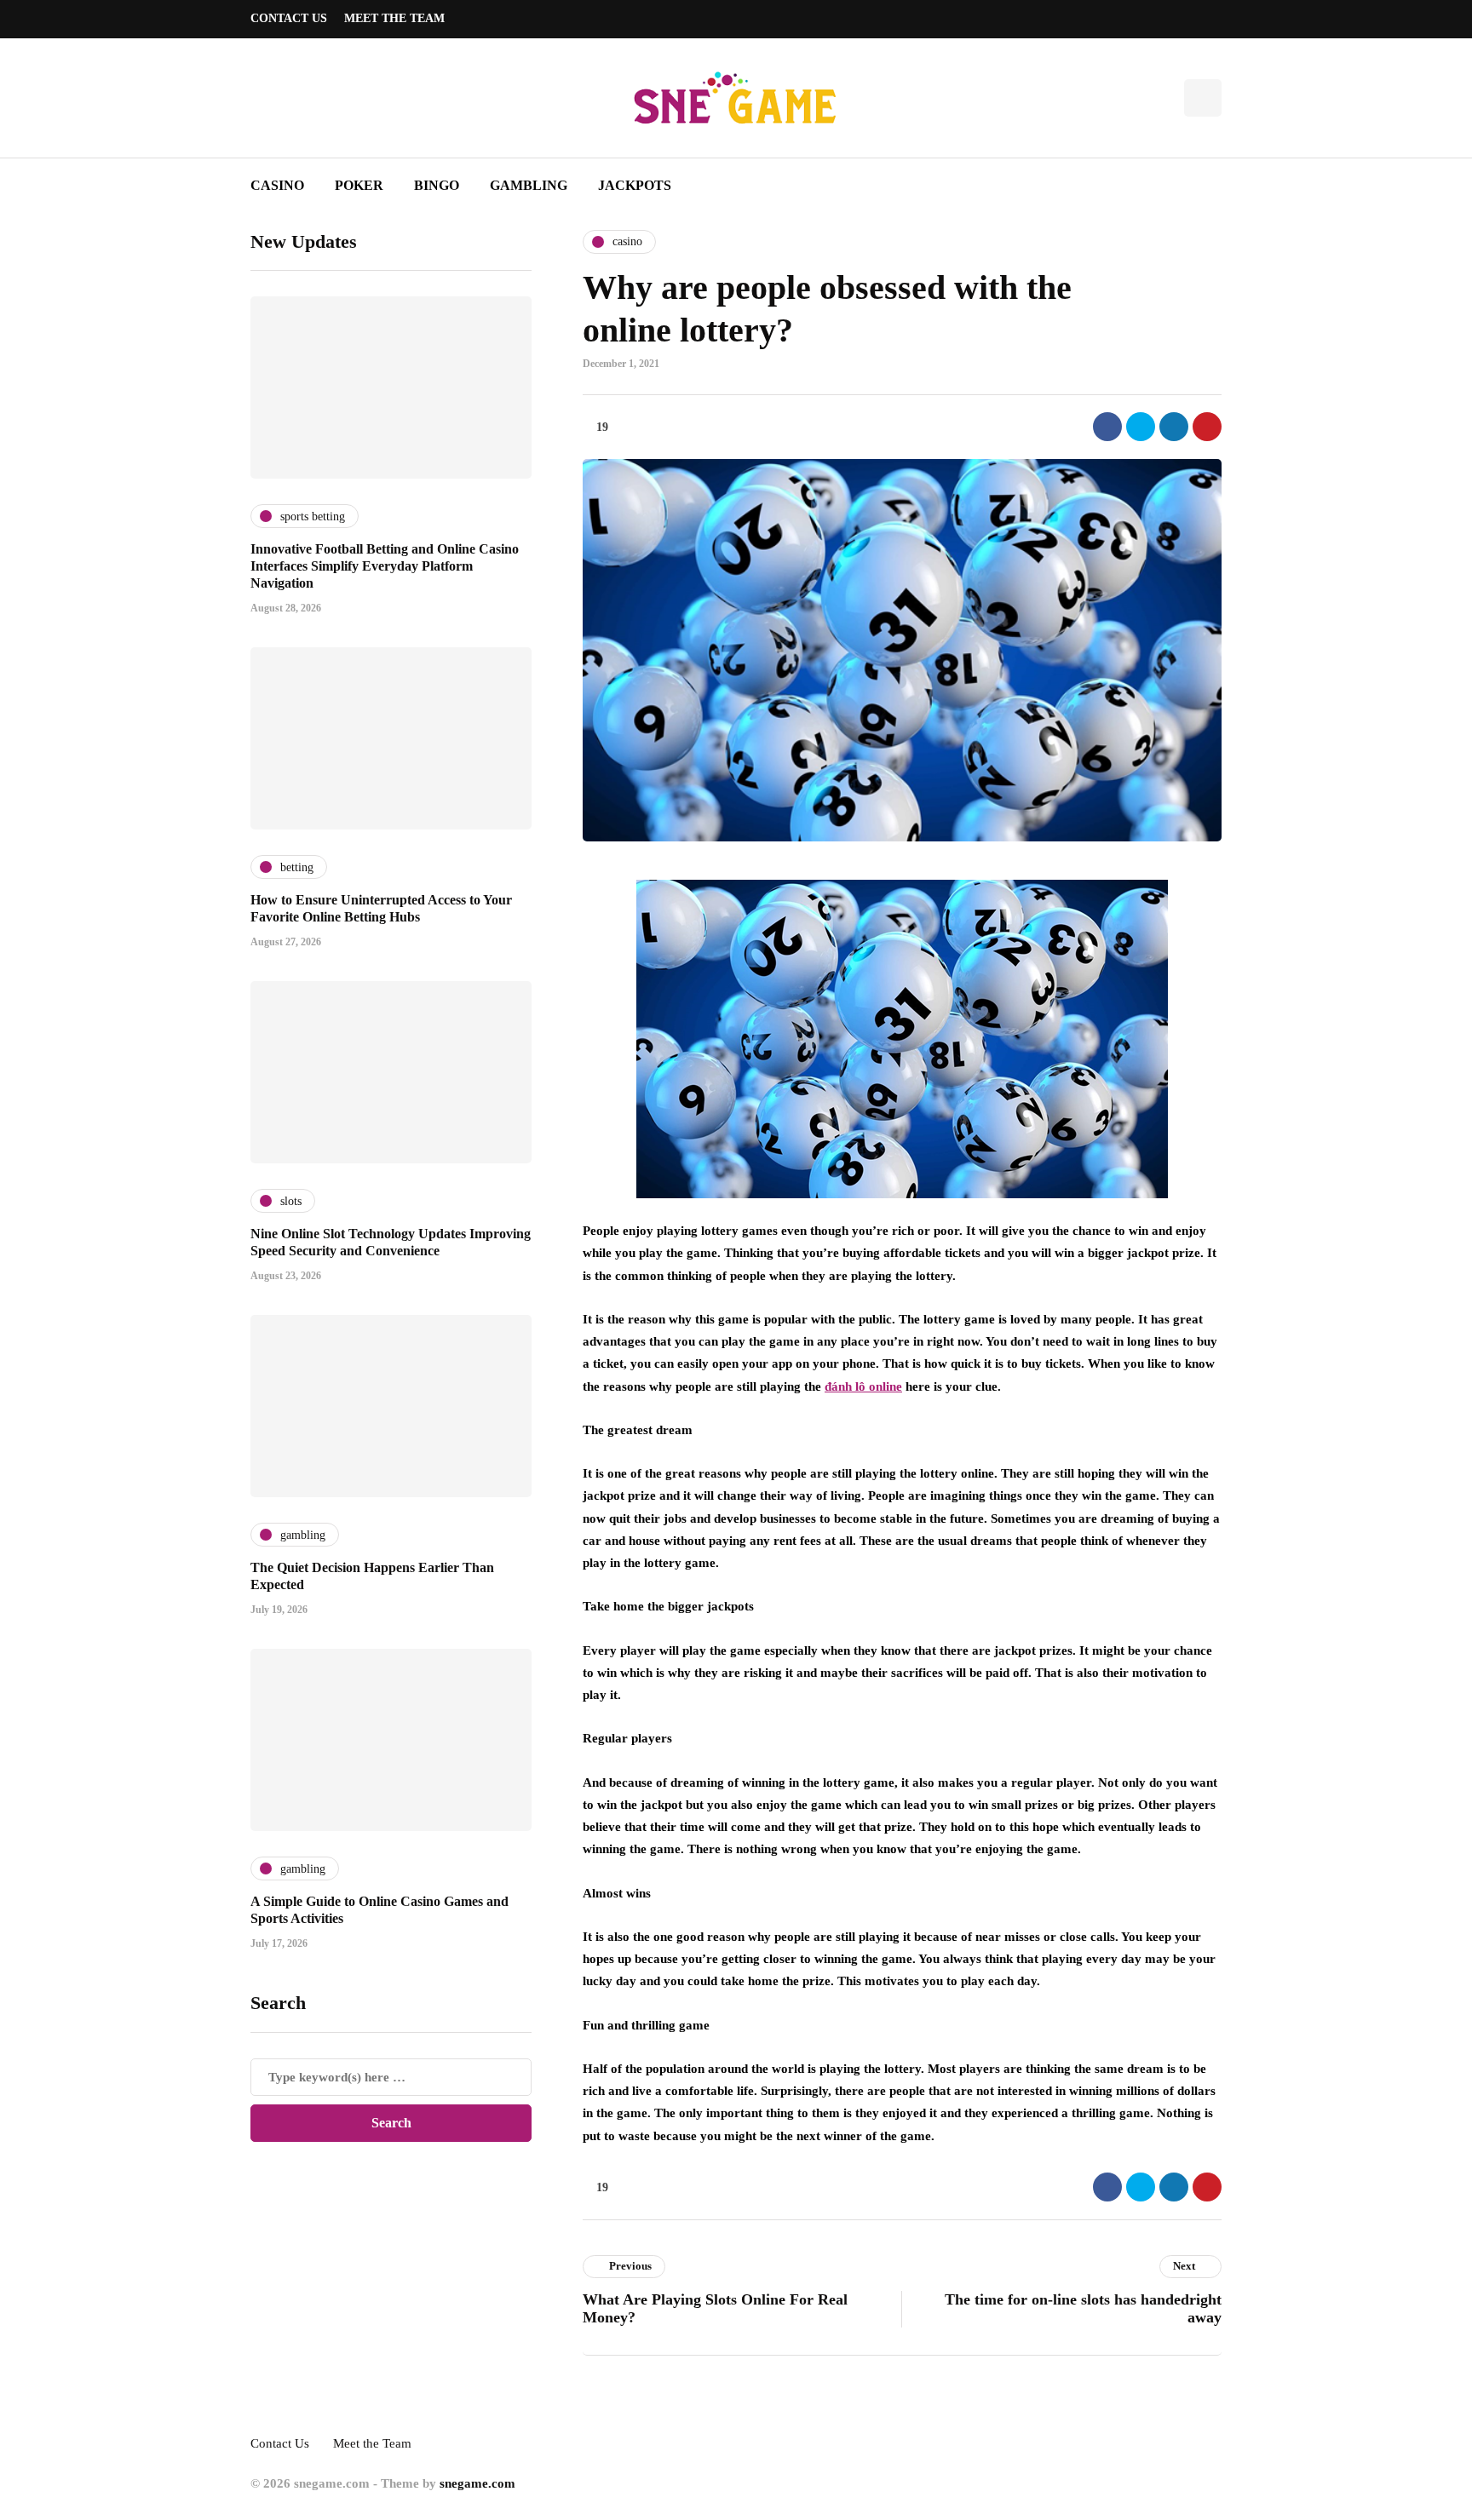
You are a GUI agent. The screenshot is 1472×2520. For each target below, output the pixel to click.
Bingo (437, 185)
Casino (277, 185)
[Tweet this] (1141, 427)
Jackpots (635, 185)
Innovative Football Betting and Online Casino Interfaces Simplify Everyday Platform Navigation (385, 566)
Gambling (529, 185)
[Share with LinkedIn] (1174, 427)
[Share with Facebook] (1107, 427)
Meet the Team (394, 18)
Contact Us (289, 18)
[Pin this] (1207, 427)
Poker (359, 185)
